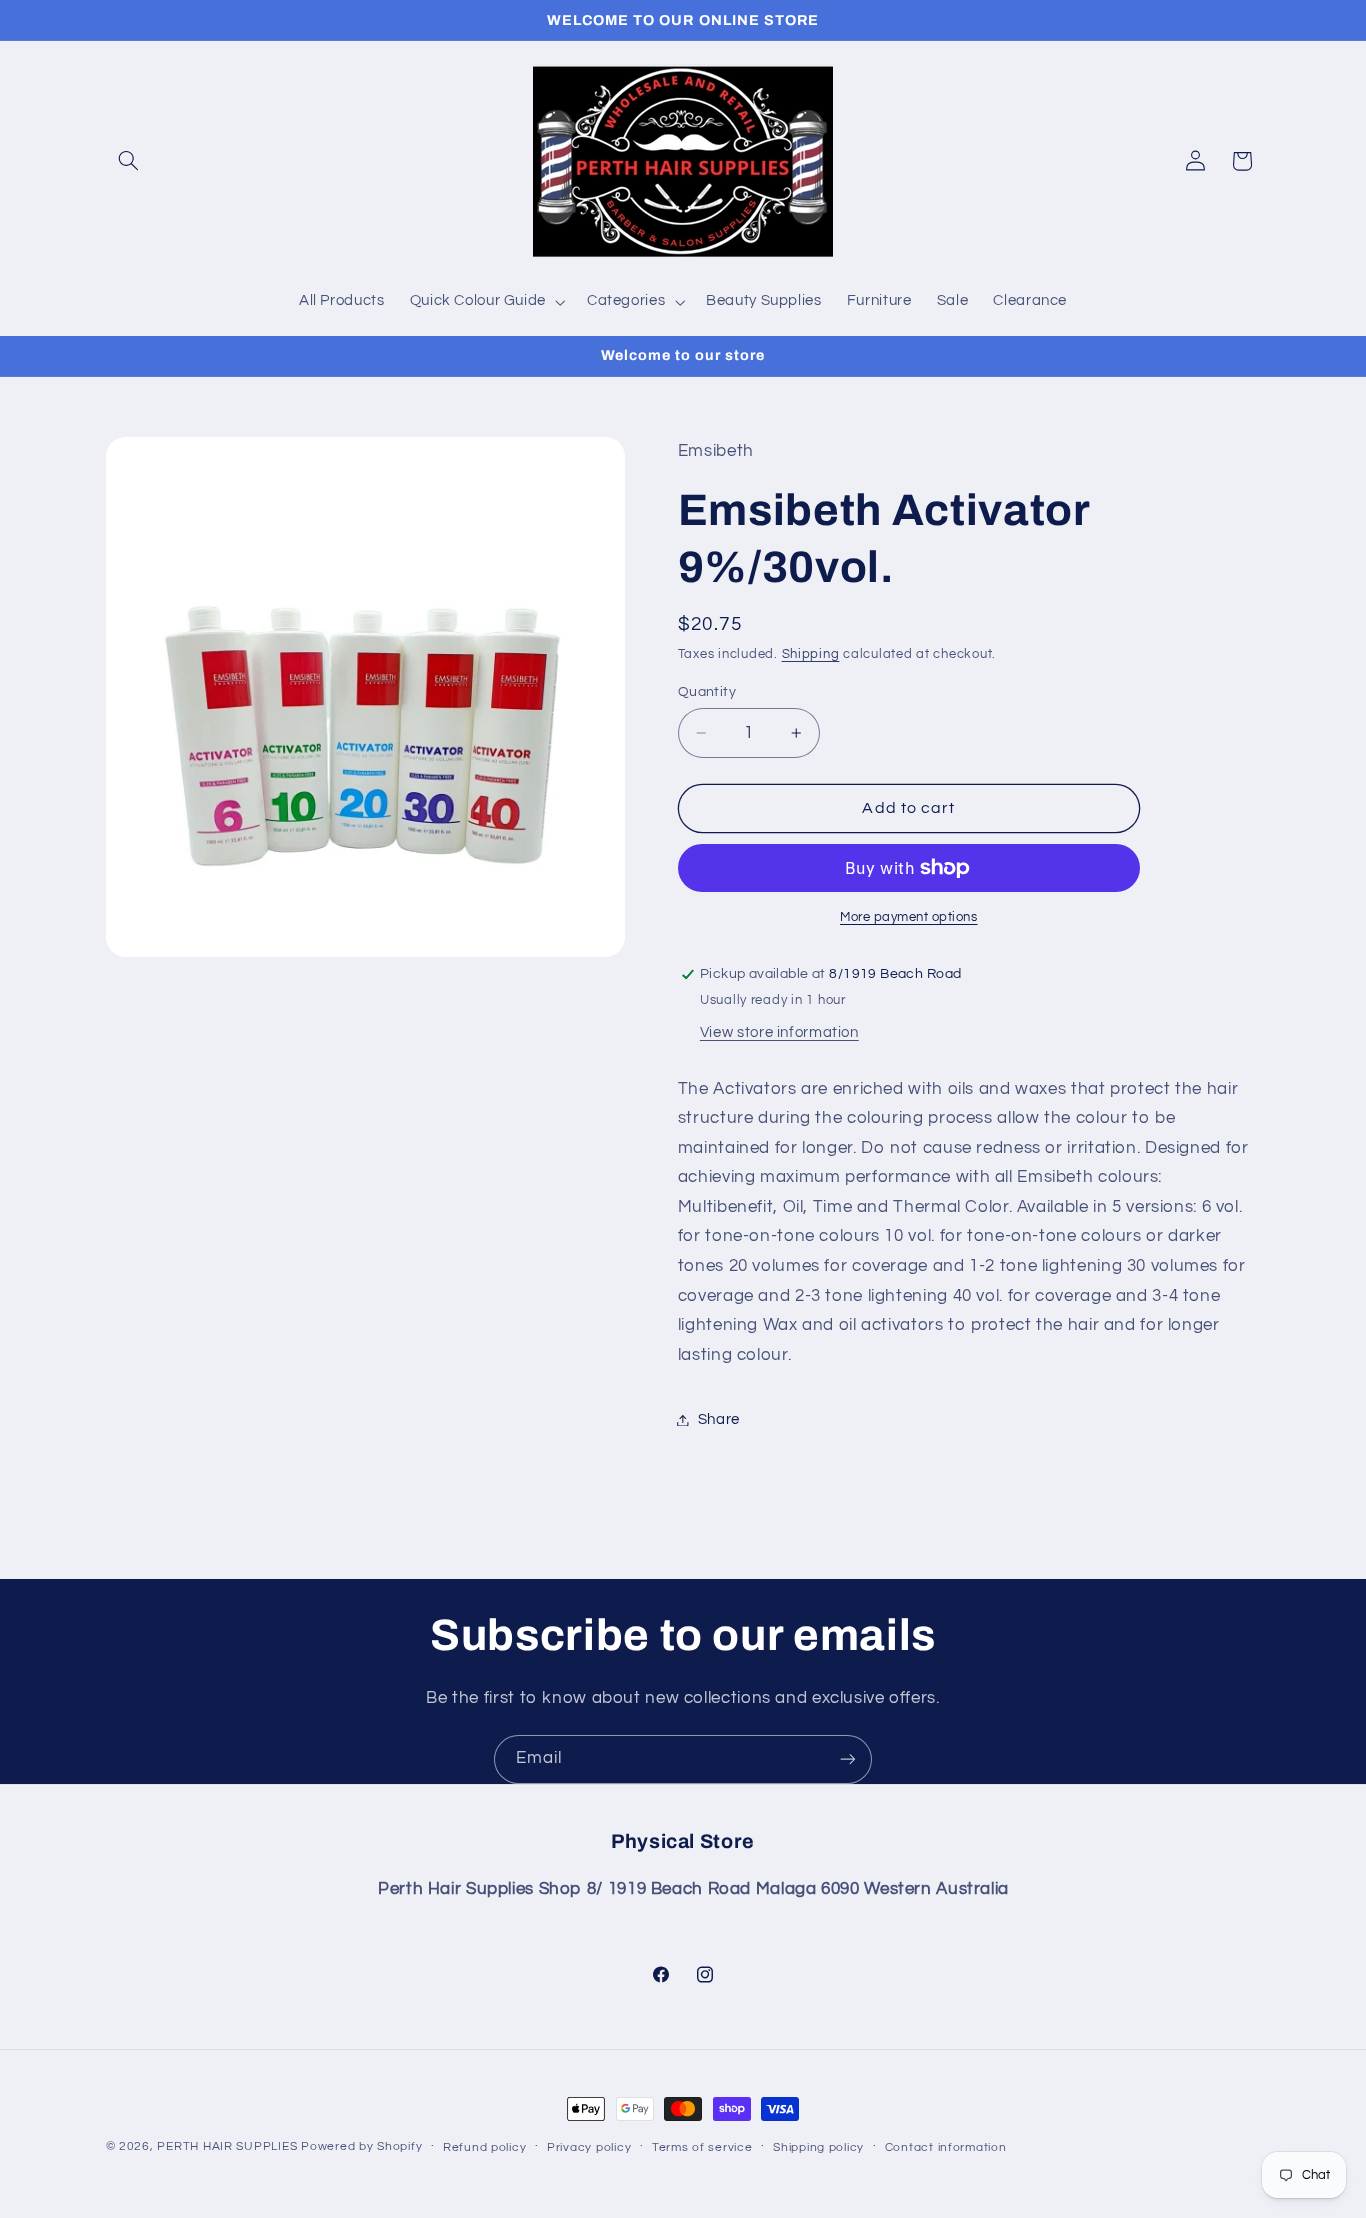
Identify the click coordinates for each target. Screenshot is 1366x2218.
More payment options (909, 917)
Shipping (811, 654)
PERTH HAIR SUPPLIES (227, 2146)
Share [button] (719, 1419)
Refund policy (485, 2147)
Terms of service (702, 2147)
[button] (129, 161)
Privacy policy (589, 2147)
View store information (779, 1032)
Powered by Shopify (361, 2146)
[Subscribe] (848, 1759)
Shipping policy (818, 2147)
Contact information (946, 2147)
